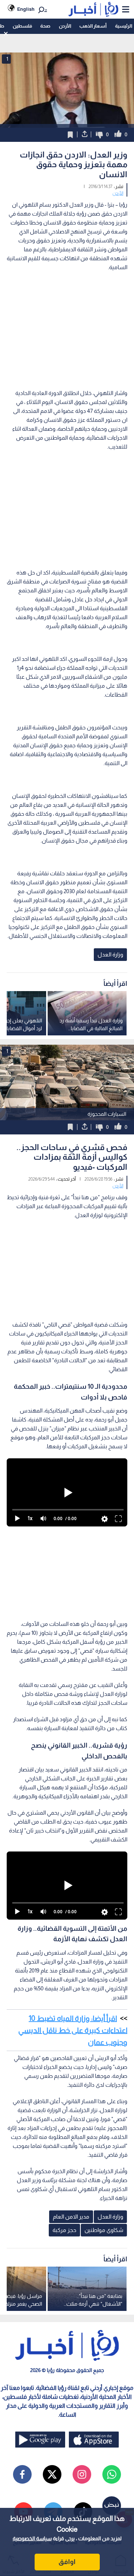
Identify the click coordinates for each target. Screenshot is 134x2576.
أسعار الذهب (93, 26)
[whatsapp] (112, 2474)
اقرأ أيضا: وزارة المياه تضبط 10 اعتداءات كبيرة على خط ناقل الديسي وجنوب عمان (73, 2030)
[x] (52, 2474)
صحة (45, 26)
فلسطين (22, 26)
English (26, 9)
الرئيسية (124, 26)
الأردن (65, 26)
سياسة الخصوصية (32, 2538)
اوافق (67, 2562)
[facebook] (22, 2474)
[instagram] (82, 2474)
